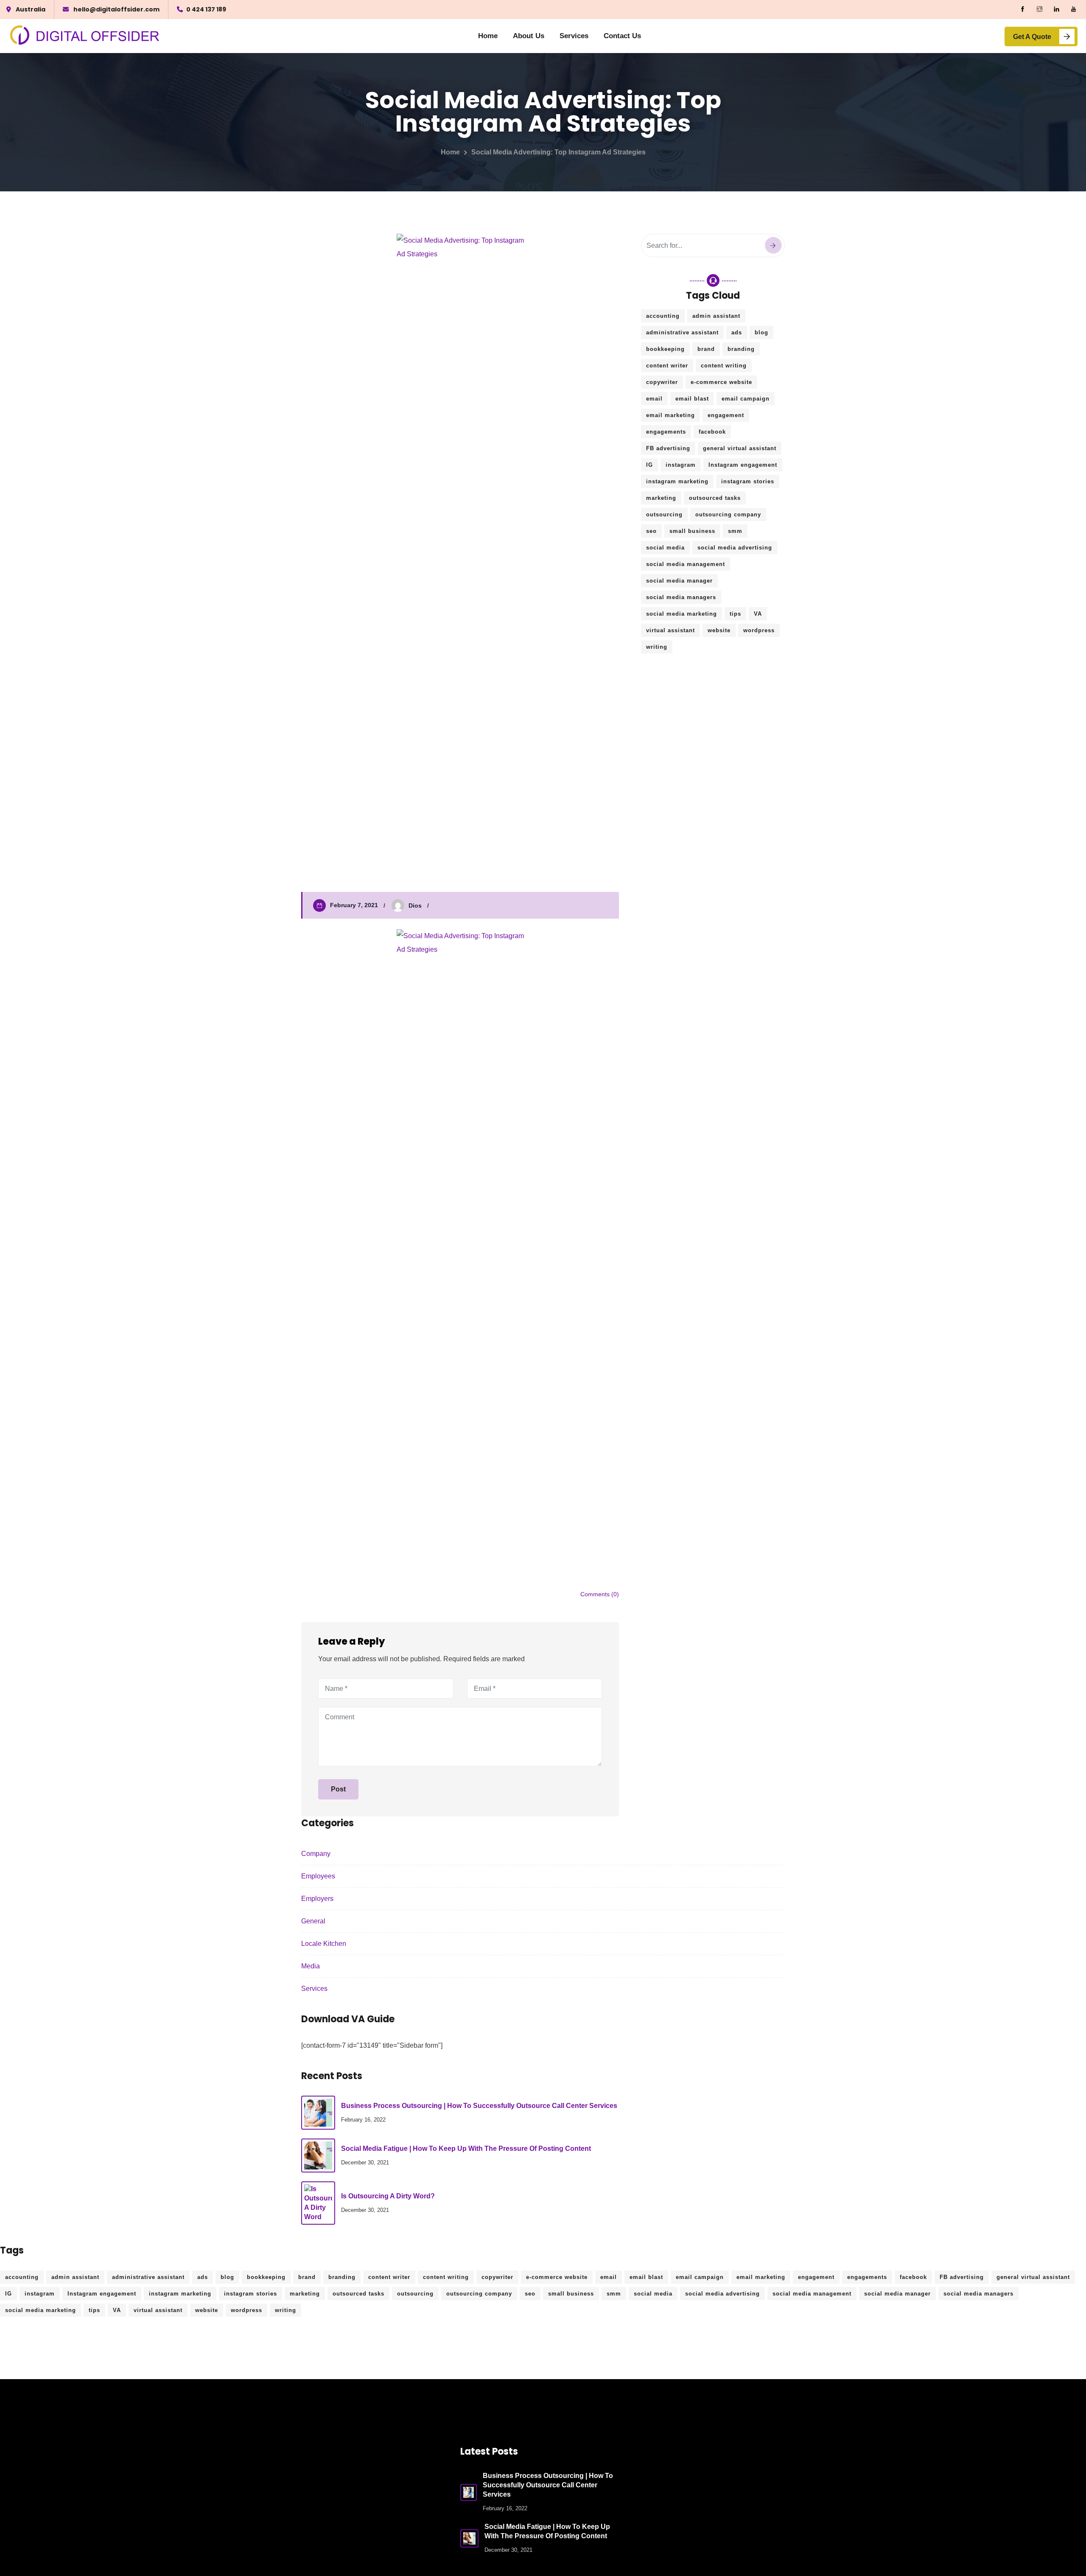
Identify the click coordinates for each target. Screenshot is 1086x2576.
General (313, 1921)
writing (657, 647)
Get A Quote (1032, 37)
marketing (661, 498)
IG (649, 465)
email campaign (746, 399)
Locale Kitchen (324, 1944)
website (719, 630)
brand (706, 349)
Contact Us (622, 36)
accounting (663, 316)
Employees (318, 1876)
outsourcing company (728, 514)
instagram (681, 465)
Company (316, 1854)
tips (735, 614)
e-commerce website (721, 382)
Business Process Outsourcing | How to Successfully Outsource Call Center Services (479, 2106)
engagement (726, 415)
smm (735, 531)
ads (737, 332)
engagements (666, 432)
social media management (686, 564)
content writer (667, 366)
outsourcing (664, 514)
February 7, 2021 (354, 905)
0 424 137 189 (206, 9)
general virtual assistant (740, 448)
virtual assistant (670, 630)
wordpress (759, 630)
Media (311, 1966)
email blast (692, 399)
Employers (317, 1899)
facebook (712, 432)
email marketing (670, 415)
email (654, 399)
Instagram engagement (743, 465)
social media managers (681, 597)
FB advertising (668, 448)
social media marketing (682, 614)
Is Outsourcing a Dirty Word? (388, 2196)
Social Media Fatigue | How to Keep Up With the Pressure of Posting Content (466, 2149)
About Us (529, 36)
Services (574, 36)
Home (488, 36)
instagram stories (748, 481)
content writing (724, 366)
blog (761, 332)
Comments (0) (600, 1594)
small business (692, 531)
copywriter (662, 382)
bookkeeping (665, 349)
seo (651, 531)
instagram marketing (677, 481)
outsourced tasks (715, 498)
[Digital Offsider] (85, 36)
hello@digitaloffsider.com (116, 9)
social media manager (679, 581)
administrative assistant (682, 332)
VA (758, 614)
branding (741, 349)
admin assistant (716, 316)
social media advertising (735, 548)
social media (665, 548)
